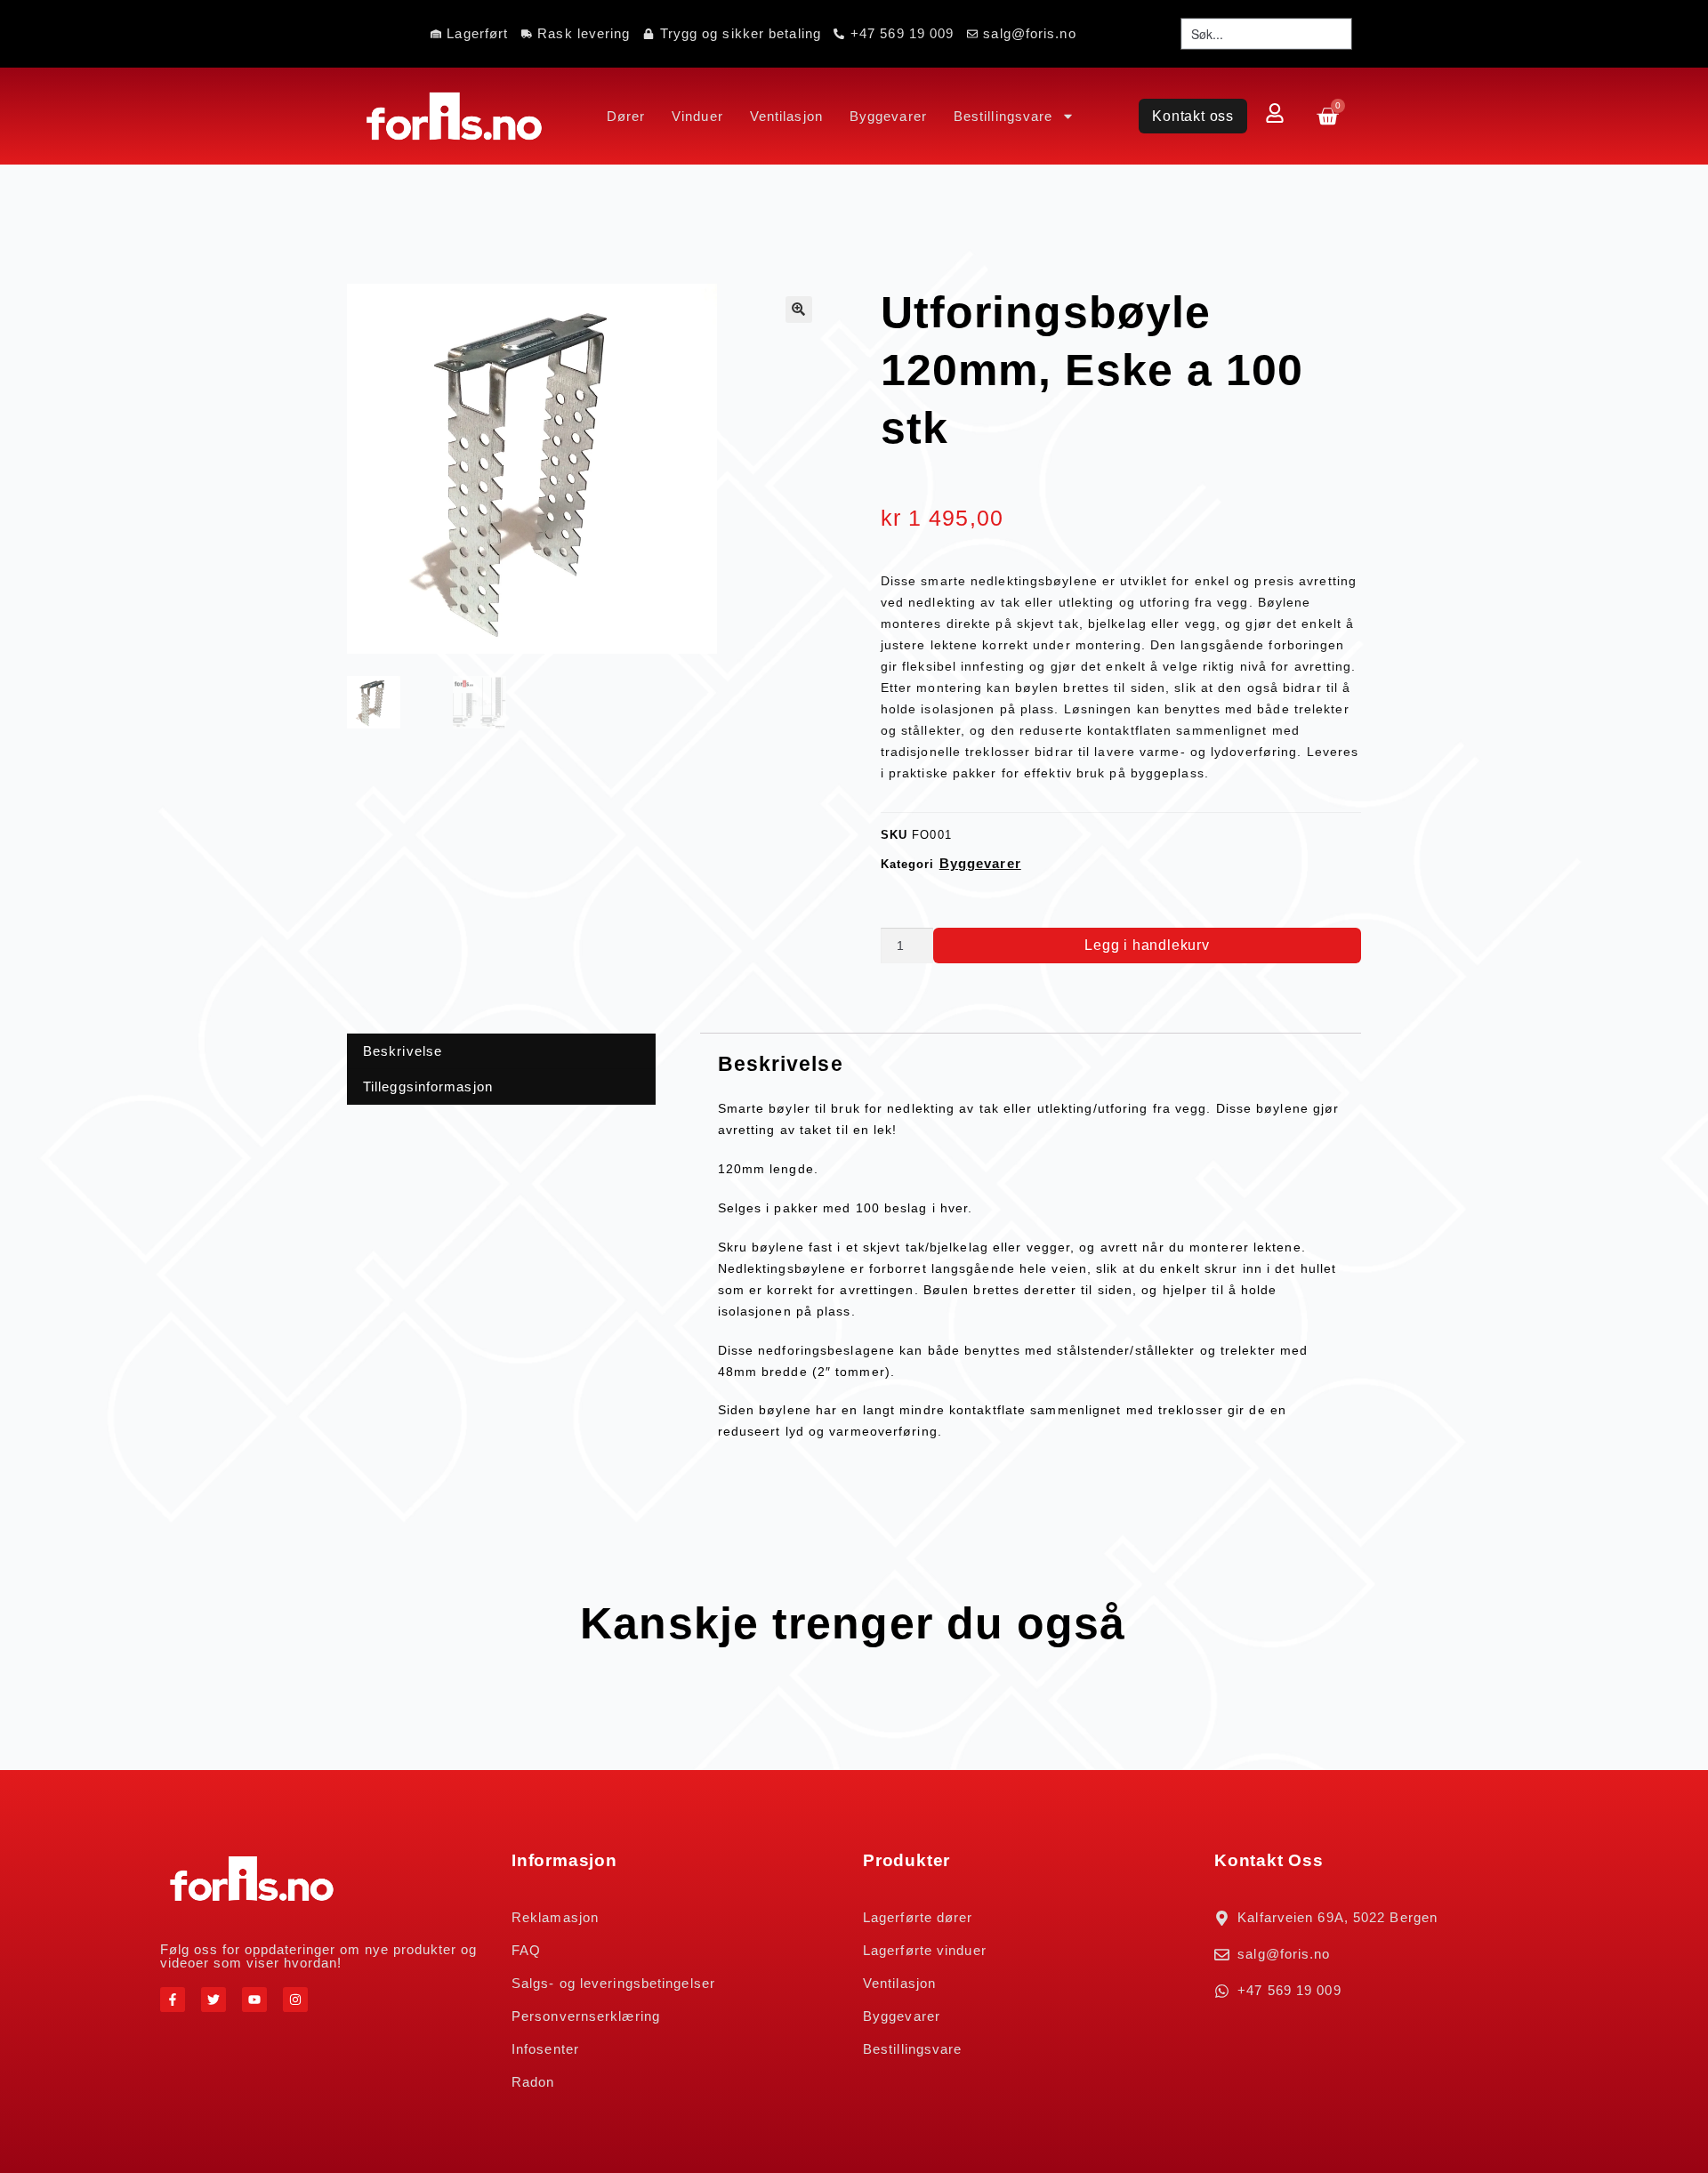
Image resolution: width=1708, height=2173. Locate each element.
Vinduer (697, 116)
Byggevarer (888, 116)
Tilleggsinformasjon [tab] (428, 1086)
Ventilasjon (786, 116)
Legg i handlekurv (1147, 945)
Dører (626, 116)
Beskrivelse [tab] (403, 1051)
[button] (799, 310)
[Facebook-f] (173, 2000)
